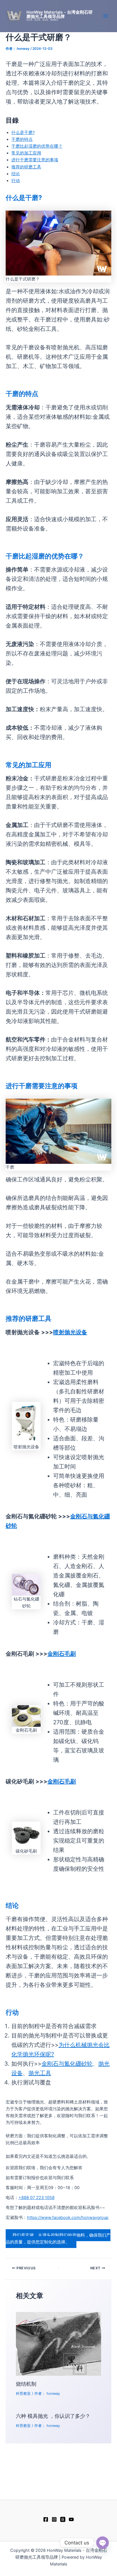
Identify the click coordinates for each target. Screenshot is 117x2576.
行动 (16, 181)
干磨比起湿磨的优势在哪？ (37, 146)
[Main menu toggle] (106, 16)
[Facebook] (46, 2519)
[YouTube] (71, 2519)
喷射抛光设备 (70, 1332)
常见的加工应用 (26, 153)
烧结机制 (26, 2384)
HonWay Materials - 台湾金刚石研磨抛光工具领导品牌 (59, 14)
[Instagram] (54, 2519)
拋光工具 (40, 2073)
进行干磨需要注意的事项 (35, 160)
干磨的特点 (22, 139)
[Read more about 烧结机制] (58, 2344)
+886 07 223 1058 (36, 2198)
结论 (16, 174)
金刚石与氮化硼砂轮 (67, 2064)
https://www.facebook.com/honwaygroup (68, 2218)
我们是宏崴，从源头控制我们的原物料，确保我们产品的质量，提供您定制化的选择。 (58, 2239)
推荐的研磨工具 (26, 167)
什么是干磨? (23, 133)
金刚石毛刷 (62, 1654)
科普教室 (23, 2394)
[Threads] (63, 2519)
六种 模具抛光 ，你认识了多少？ (53, 2416)
